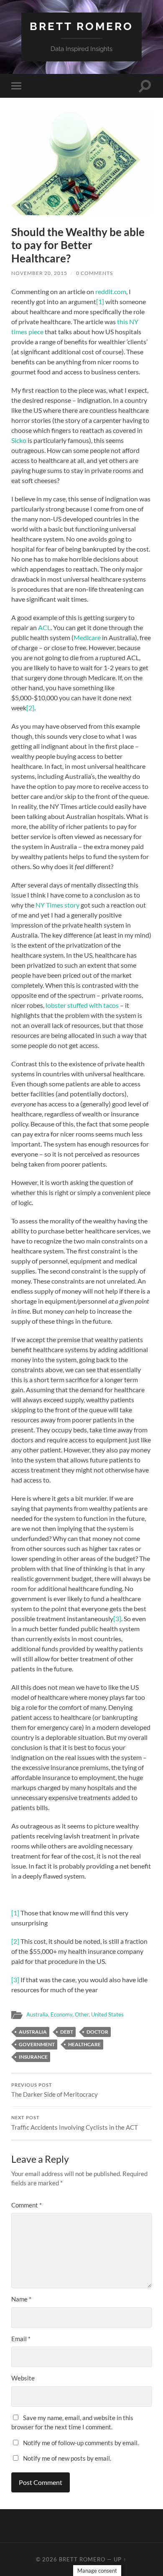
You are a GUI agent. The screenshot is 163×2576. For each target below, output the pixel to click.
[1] (100, 301)
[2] (30, 708)
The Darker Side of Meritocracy (55, 2090)
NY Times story (57, 905)
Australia (37, 2014)
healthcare (84, 2044)
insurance (33, 2057)
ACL (44, 627)
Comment (27, 2205)
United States (107, 2014)
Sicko (19, 440)
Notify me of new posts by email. (67, 2458)
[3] (117, 1619)
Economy (61, 2014)
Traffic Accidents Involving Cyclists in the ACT (75, 2123)
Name (21, 2299)
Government (37, 2044)
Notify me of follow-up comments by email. (81, 2443)
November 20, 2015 (39, 273)
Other (82, 2014)
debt (67, 2032)
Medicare (87, 637)
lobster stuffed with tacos (82, 1005)
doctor (97, 2032)
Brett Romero (81, 26)
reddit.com (111, 291)
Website (23, 2378)
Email (21, 2339)
